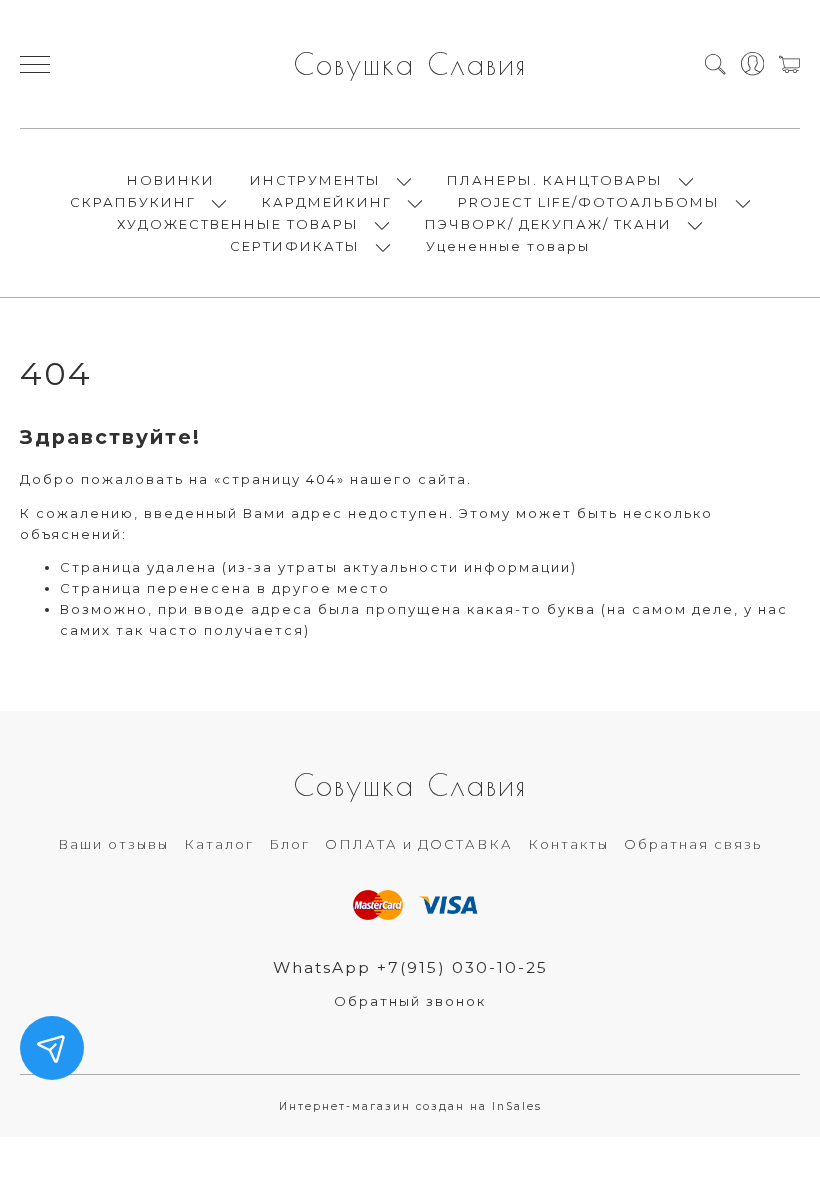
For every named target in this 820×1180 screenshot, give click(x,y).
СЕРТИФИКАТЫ (295, 246)
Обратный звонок (410, 1001)
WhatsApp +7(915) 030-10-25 (410, 967)
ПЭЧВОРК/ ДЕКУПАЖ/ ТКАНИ (548, 224)
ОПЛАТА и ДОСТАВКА (419, 844)
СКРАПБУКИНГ (133, 202)
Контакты (568, 844)
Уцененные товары (508, 246)
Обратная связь (693, 844)
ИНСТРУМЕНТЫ (315, 180)
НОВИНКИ (171, 180)
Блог (289, 844)
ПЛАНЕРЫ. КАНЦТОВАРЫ (555, 180)
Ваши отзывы (113, 844)
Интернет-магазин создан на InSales (410, 1106)
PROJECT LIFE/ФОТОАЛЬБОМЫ (589, 202)
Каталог (219, 844)
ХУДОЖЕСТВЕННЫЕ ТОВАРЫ (238, 224)
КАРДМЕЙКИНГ (327, 202)
